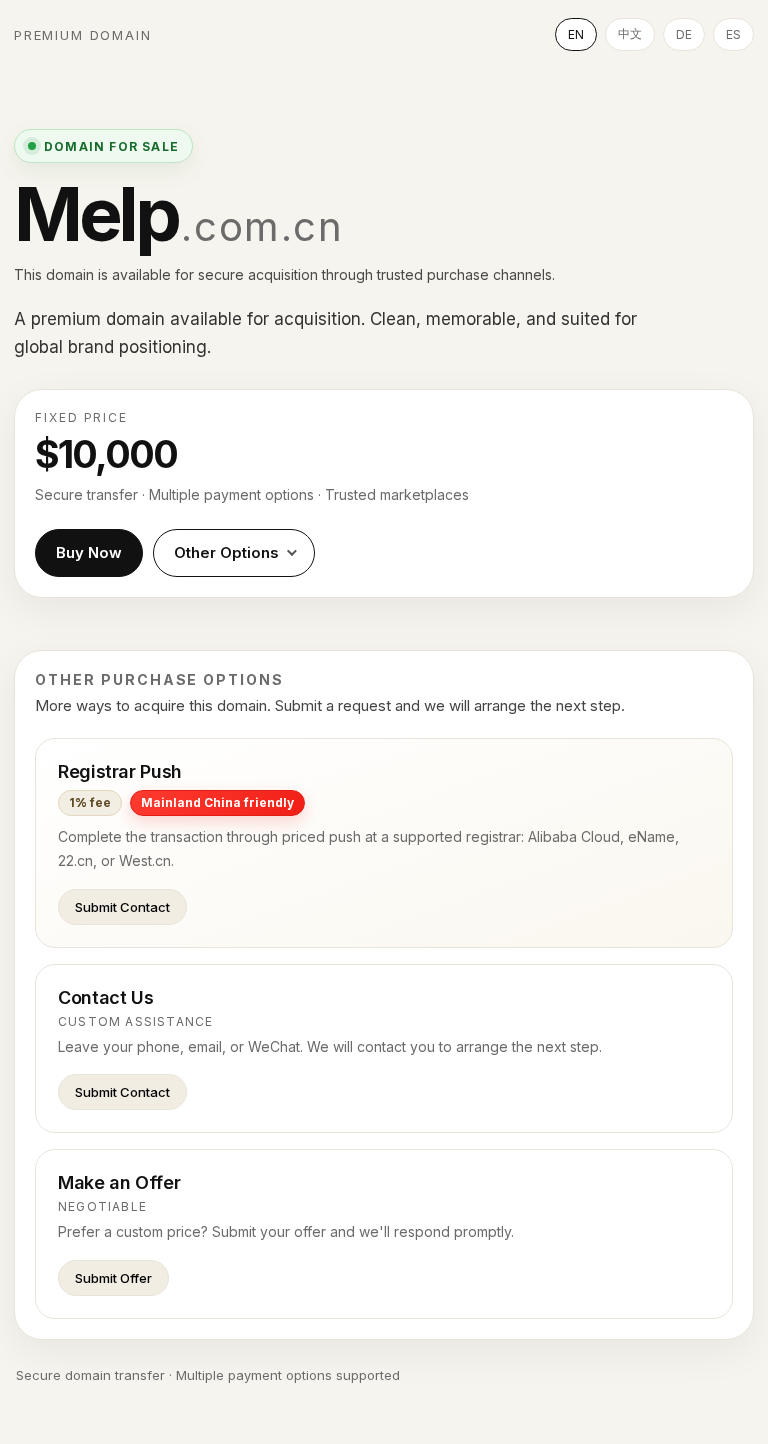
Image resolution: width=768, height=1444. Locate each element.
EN (576, 34)
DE (684, 34)
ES (733, 34)
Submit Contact (122, 907)
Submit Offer (113, 1278)
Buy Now (89, 552)
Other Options (226, 552)
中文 (630, 33)
